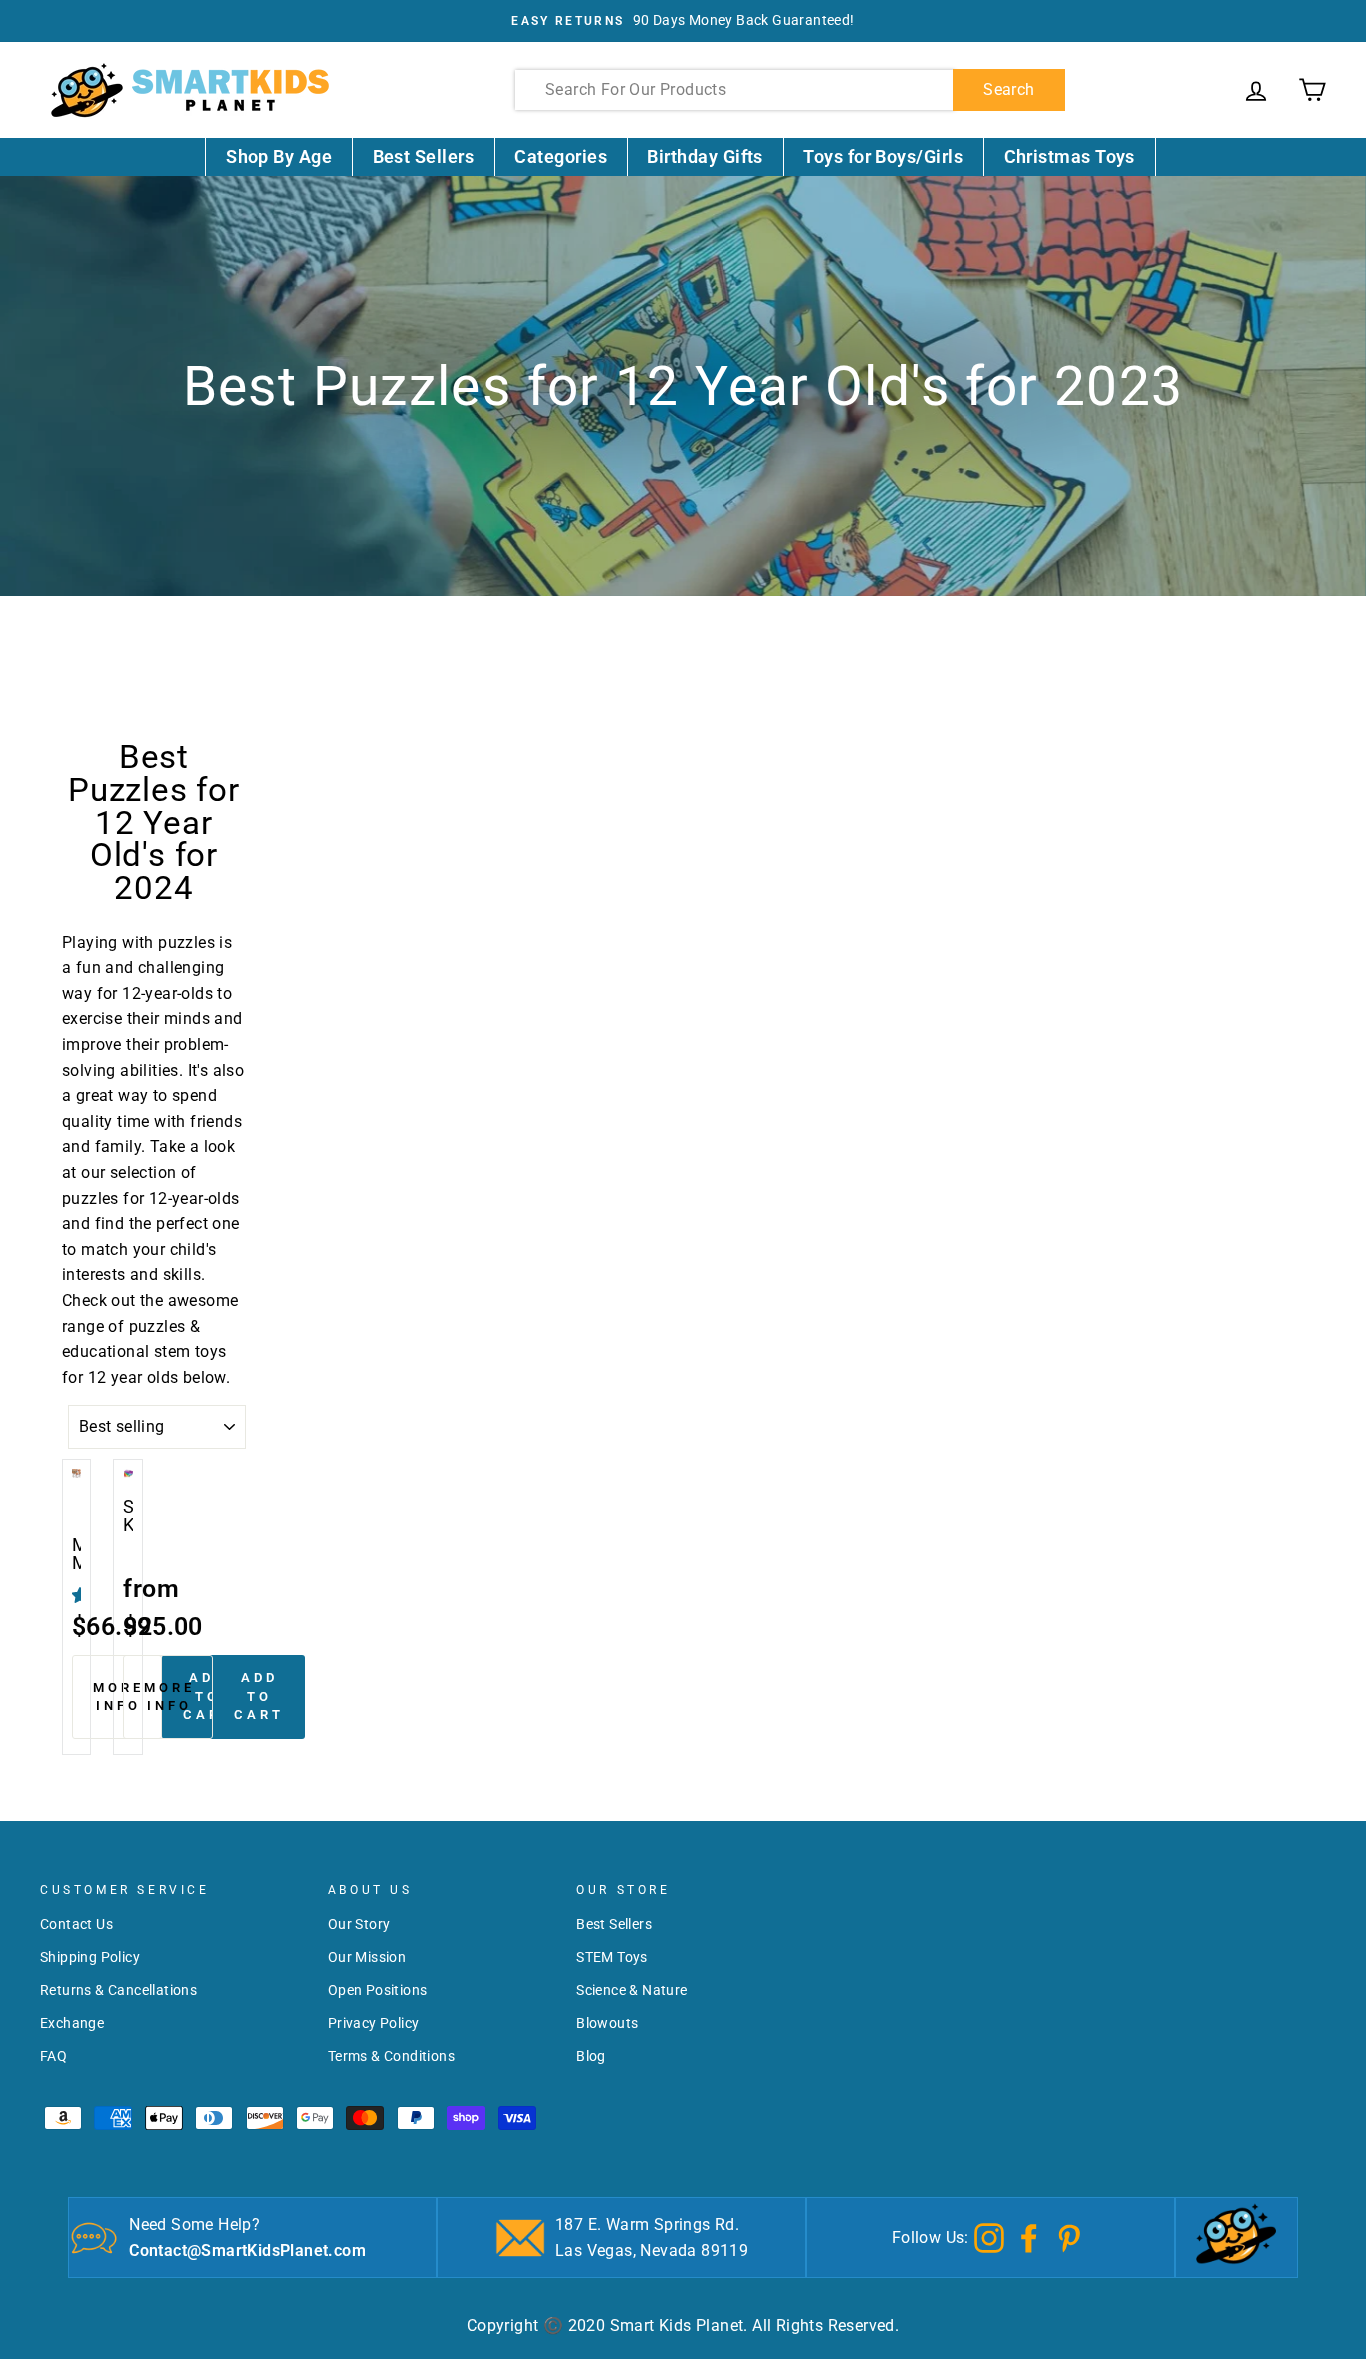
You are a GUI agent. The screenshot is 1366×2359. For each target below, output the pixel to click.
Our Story (359, 1924)
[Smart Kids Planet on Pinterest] (1069, 2236)
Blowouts (607, 2023)
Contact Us (76, 1924)
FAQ (53, 2056)
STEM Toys (612, 1957)
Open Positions (378, 1990)
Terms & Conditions (391, 2056)
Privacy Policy (374, 2023)
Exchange (72, 2023)
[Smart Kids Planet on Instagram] (989, 2236)
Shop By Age (279, 156)
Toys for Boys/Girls (883, 156)
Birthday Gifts (704, 156)
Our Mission (367, 1957)
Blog (591, 2056)
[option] (683, 21)
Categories (560, 156)
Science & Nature (631, 1990)
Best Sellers (424, 156)
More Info (118, 1696)
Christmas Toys (1069, 156)
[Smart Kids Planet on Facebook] (1029, 2236)
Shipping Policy (90, 1957)
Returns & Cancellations (118, 1990)
